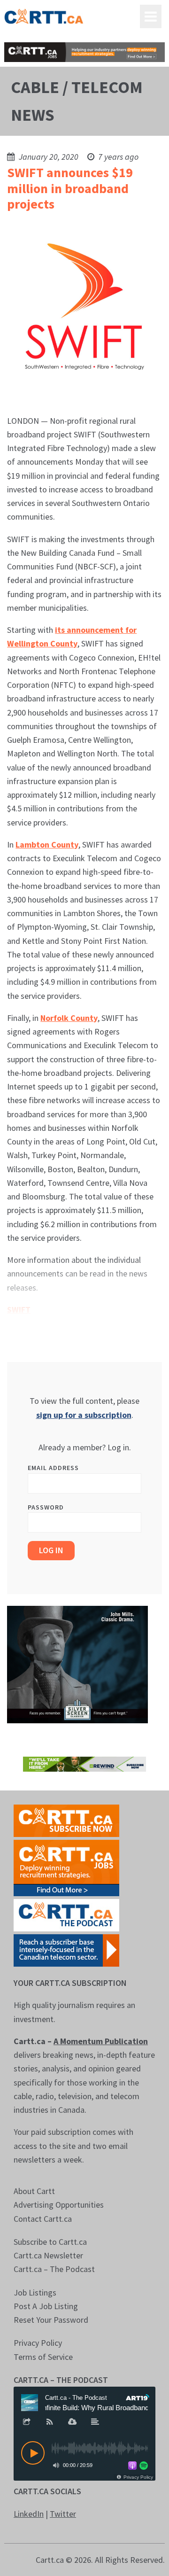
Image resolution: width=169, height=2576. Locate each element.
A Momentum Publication (101, 2041)
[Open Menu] (151, 16)
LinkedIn (29, 2514)
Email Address (53, 1468)
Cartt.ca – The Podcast (54, 2269)
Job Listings (35, 2292)
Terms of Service (43, 2357)
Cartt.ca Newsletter (48, 2255)
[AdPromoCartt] (66, 1950)
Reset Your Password (51, 2320)
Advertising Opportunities (59, 2205)
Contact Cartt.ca (43, 2219)
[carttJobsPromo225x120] (66, 1867)
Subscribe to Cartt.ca (50, 2242)
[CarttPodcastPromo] (66, 1914)
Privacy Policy (38, 2343)
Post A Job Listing (46, 2306)
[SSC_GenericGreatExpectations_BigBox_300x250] (77, 1664)
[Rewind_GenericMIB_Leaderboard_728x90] (84, 1763)
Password (46, 1507)
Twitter (63, 2514)
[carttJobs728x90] (84, 52)
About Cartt (34, 2191)
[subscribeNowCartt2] (66, 1820)
